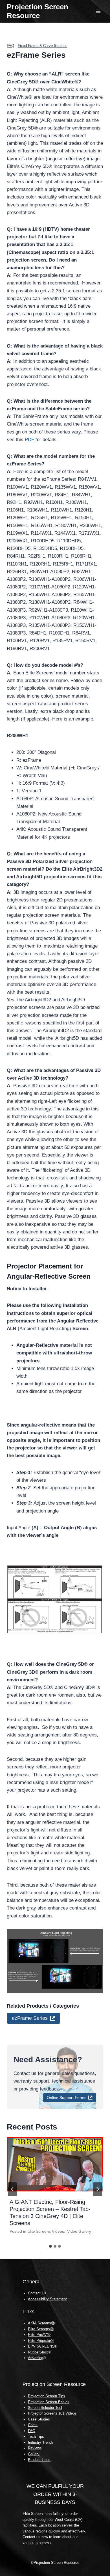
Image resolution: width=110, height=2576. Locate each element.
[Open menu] (98, 11)
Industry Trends (41, 2442)
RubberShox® (39, 2352)
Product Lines (39, 2460)
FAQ (10, 46)
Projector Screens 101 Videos (52, 2413)
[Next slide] (98, 2189)
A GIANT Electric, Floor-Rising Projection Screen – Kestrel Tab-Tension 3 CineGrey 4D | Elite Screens (50, 2213)
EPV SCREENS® (43, 2346)
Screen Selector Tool (45, 2408)
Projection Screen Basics (49, 2402)
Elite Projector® (41, 2341)
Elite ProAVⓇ (39, 2335)
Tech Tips (36, 2436)
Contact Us (37, 2293)
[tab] (50, 2246)
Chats (33, 2425)
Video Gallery (79, 2231)
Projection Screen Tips (47, 2396)
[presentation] (55, 2164)
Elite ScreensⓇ (41, 2329)
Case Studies (39, 2419)
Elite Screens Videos (46, 2231)
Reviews (35, 2448)
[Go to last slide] (12, 2189)
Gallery (34, 2454)
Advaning (36, 2358)
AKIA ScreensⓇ (41, 2323)
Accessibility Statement (47, 2299)
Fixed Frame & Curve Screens (43, 46)
